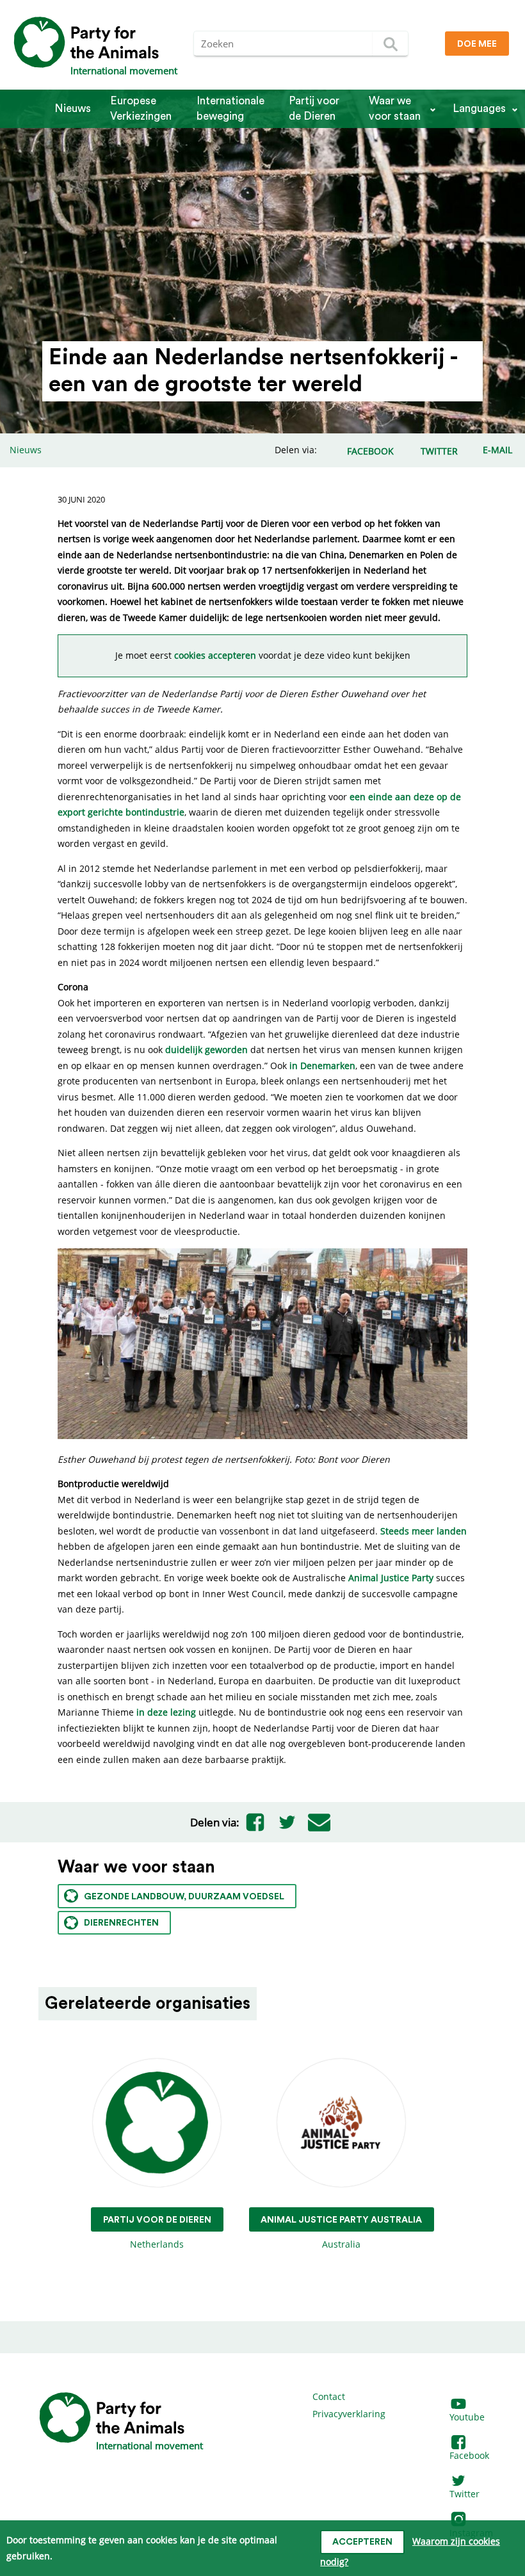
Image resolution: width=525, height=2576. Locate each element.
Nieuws (73, 109)
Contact (329, 2396)
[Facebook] (255, 1823)
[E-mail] (319, 1823)
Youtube (467, 2417)
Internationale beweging (230, 109)
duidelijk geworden (206, 1050)
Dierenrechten (121, 1923)
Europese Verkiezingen (141, 109)
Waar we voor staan (395, 109)
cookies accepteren (215, 655)
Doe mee (477, 44)
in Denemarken (322, 1066)
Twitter (464, 2494)
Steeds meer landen (424, 1531)
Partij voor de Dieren (314, 109)
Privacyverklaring (349, 2414)
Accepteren (362, 2542)
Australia (341, 2233)
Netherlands (157, 2233)
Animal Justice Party (391, 1578)
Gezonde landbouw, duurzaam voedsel (184, 1897)
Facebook (469, 2455)
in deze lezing (166, 1712)
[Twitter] (287, 1823)
